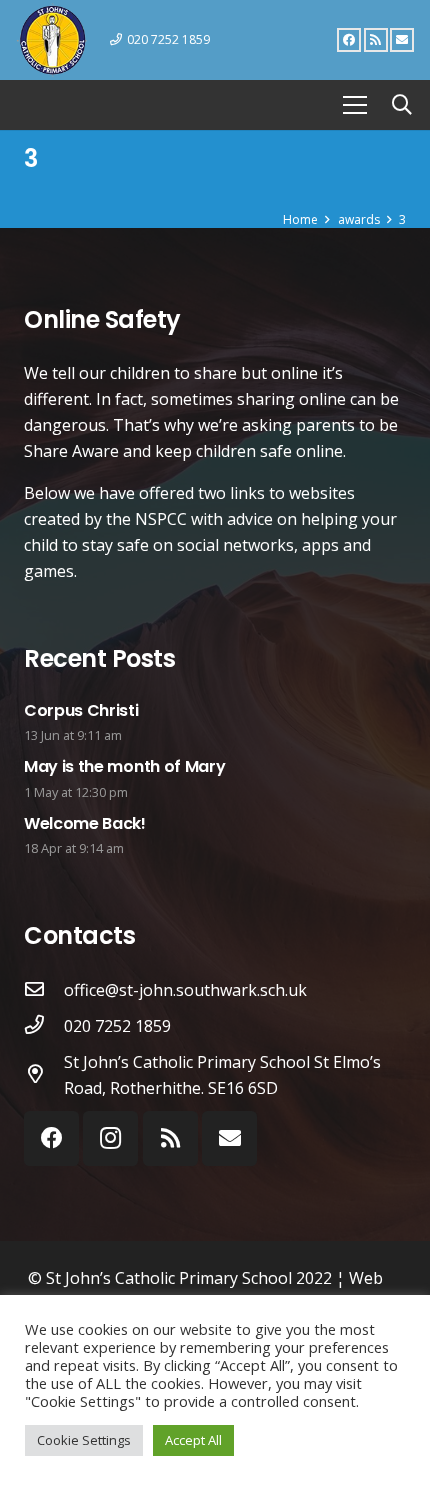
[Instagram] (110, 1138)
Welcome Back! (85, 823)
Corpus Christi (81, 710)
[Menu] (355, 105)
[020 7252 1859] (44, 1026)
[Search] (402, 105)
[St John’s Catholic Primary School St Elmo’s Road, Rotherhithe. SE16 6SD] (44, 1075)
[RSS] (376, 40)
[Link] (52, 40)
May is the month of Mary (124, 766)
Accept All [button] (193, 1440)
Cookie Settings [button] (84, 1440)
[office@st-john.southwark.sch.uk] (44, 990)
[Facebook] (349, 40)
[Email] (402, 40)
